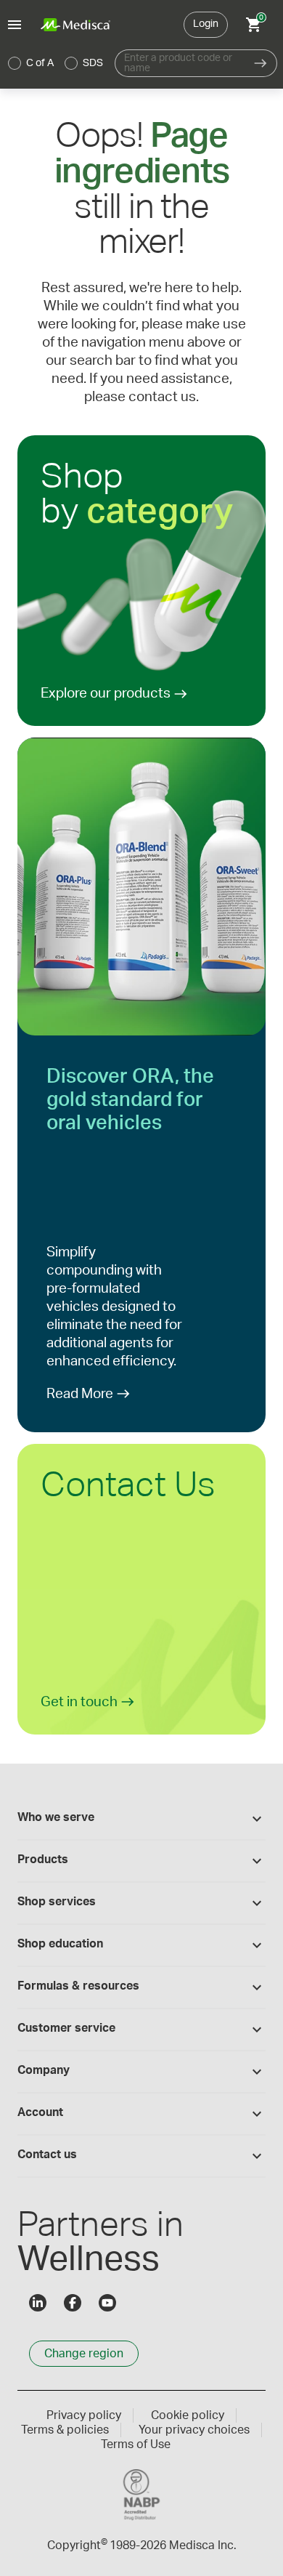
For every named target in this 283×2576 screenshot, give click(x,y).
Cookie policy (188, 2415)
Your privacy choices (194, 2430)
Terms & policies (65, 2430)
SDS (93, 63)
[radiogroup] (56, 63)
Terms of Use (136, 2444)
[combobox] (180, 63)
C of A (40, 63)
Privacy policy (84, 2415)
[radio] (15, 63)
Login (206, 24)
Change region (84, 2354)
